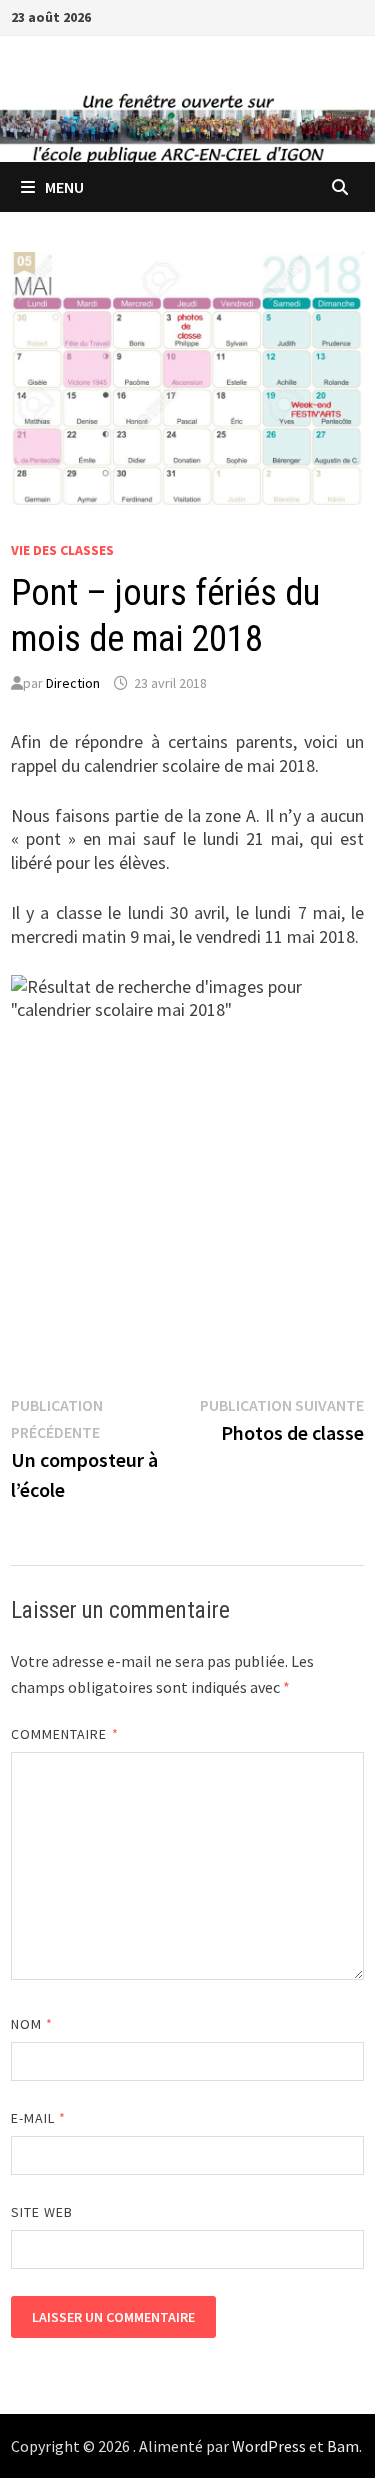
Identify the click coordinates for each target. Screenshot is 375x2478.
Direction (73, 683)
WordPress (269, 2446)
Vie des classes (62, 550)
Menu (64, 187)
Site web (42, 2212)
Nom (32, 2024)
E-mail (39, 2118)
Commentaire (65, 1734)
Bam (343, 2446)
